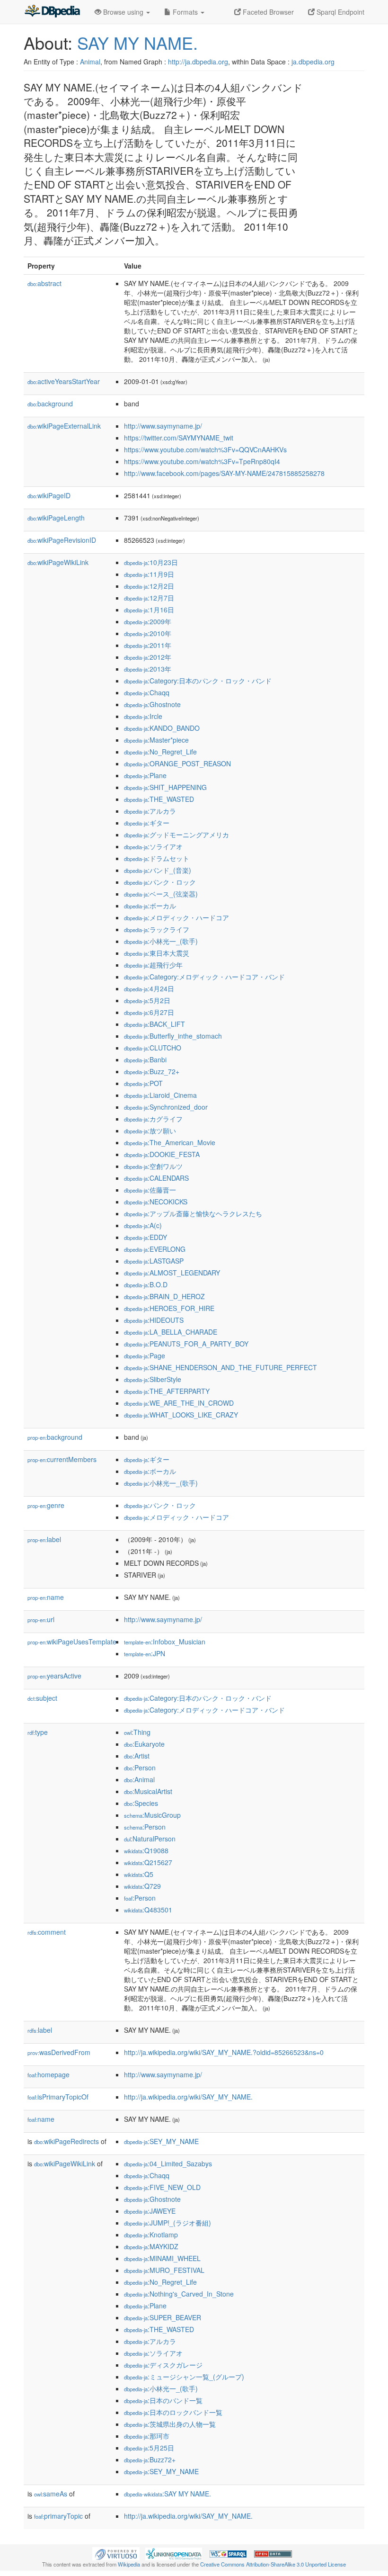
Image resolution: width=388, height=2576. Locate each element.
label (44, 1539)
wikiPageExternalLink (64, 426)
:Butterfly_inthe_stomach (173, 1036)
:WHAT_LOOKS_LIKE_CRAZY (181, 1415)
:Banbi (145, 1059)
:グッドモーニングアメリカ (176, 835)
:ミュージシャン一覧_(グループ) (184, 2377)
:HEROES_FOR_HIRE (169, 1308)
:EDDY (145, 1237)
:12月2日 (149, 586)
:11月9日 (149, 574)
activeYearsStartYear (64, 381)
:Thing (137, 1732)
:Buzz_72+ (152, 1071)
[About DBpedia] (52, 12)
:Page (145, 1355)
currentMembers (62, 1459)
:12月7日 (149, 598)
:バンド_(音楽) (158, 870)
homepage (48, 2074)
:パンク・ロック (160, 882)
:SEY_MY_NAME (161, 2141)
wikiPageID (49, 495)
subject (42, 1698)
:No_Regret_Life (160, 752)
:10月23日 (151, 562)
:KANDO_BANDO (162, 728)
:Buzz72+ (150, 2459)
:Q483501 (148, 1910)
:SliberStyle (153, 1379)
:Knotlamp (151, 2235)
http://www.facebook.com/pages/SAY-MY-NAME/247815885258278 (224, 473)
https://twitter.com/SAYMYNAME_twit (179, 438)
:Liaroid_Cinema (160, 1095)
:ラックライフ (157, 929)
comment (47, 1932)
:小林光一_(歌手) (161, 941)
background (50, 404)
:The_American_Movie (170, 1142)
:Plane (145, 775)
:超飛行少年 (153, 965)
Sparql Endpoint (339, 12)
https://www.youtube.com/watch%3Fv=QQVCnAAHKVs (205, 449)
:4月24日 (149, 988)
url (41, 1619)
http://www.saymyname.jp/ (163, 426)
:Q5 (139, 1874)
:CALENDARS (156, 1178)
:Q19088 (146, 1850)
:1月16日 (149, 610)
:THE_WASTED (159, 799)
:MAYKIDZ (151, 2246)
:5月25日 (149, 2448)
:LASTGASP (154, 1261)
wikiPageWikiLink (58, 562)
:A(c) (143, 1225)
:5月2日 (147, 1000)
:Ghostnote (152, 704)
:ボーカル (150, 906)
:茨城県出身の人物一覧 (170, 2424)
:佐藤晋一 (150, 1190)
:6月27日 (149, 1012)
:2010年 (148, 633)
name (46, 1597)
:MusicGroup (152, 1815)
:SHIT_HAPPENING (165, 787)
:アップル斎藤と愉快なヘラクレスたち (193, 1213)
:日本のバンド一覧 (163, 2400)
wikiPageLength (56, 518)
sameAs (51, 2494)
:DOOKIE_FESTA (162, 1154)
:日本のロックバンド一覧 (173, 2412)
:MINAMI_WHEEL (162, 2258)
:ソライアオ (153, 846)
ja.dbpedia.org (313, 62)
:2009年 (148, 621)
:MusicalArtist (148, 1791)
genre (46, 1505)
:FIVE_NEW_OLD (162, 2187)
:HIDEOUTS (154, 1320)
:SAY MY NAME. (168, 2494)
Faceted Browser (267, 12)
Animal (90, 62)
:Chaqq (147, 692)
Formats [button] (185, 12)
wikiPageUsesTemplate (72, 1642)
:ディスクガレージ (163, 2365)
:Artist (137, 1756)
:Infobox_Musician (165, 1642)
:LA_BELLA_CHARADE (171, 1332)
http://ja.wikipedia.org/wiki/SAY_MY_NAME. (188, 2097)
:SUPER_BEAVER (163, 2317)
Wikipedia (129, 2564)
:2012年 (148, 657)
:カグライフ (153, 1119)
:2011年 (148, 645)
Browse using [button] (123, 12)
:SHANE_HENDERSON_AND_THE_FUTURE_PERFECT (220, 1367)
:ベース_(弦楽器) (161, 894)
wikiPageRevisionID (62, 540)
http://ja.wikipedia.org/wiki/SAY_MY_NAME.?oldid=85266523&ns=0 (224, 2052)
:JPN (145, 1653)
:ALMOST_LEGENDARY (172, 1273)
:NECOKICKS (156, 1202)
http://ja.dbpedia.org (198, 62)
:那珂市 (147, 2436)
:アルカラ (150, 811)
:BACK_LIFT (154, 1024)
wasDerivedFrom (59, 2052)
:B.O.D (146, 1284)
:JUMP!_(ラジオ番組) (168, 2223)
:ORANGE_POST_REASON (177, 763)
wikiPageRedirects (66, 2141)
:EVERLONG (155, 1249)
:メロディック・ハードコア (176, 917)
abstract (44, 283)
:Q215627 (148, 1862)
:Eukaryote (144, 1744)
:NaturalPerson (150, 1839)
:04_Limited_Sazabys (168, 2163)
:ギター (147, 823)
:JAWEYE (150, 2211)
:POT (143, 1083)
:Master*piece (156, 740)
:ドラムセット (157, 858)
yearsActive (54, 1676)
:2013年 (148, 669)
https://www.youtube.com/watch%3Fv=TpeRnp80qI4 (202, 461)
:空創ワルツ (153, 1166)
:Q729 (142, 1886)
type (38, 1732)
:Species (141, 1803)
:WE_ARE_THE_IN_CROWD (179, 1403)
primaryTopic (58, 2516)
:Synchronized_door (166, 1107)
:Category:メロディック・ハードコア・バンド (204, 977)
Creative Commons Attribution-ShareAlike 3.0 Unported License (273, 2564)
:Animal (139, 1779)
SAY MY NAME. (137, 42)
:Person (140, 1768)
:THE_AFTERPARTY (167, 1391)
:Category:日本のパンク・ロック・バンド (198, 681)
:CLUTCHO (153, 1048)
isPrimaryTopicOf (58, 2097)
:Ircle (143, 716)
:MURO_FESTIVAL (164, 2270)
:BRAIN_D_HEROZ (164, 1296)
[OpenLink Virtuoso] (116, 2553)
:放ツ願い (150, 1131)
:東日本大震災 (157, 953)
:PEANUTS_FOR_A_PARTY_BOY (186, 1344)
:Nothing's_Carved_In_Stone (179, 2294)
